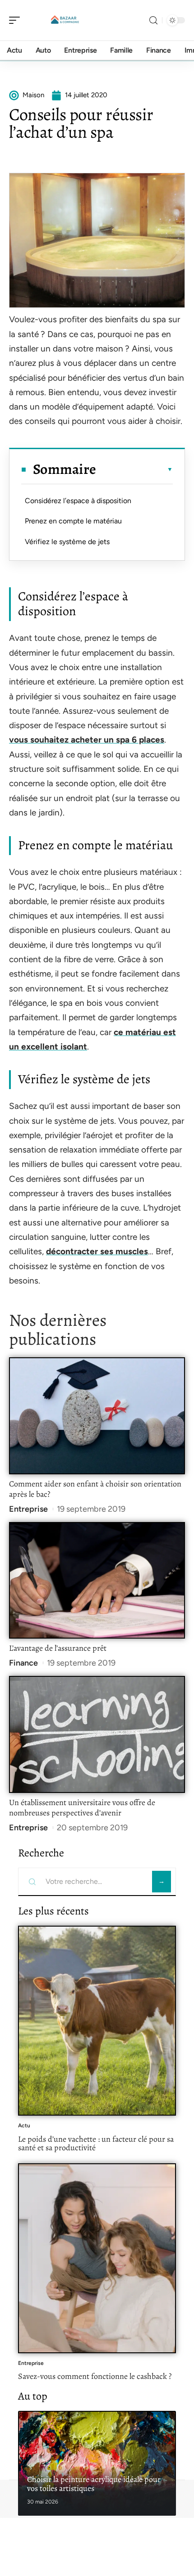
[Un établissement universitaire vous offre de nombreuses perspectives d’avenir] (97, 1734)
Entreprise (28, 1509)
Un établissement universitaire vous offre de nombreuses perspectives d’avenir (82, 1808)
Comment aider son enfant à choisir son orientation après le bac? (95, 1489)
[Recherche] (153, 20)
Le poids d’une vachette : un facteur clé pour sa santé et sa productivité (96, 2144)
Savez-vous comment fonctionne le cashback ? (95, 2376)
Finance (23, 1663)
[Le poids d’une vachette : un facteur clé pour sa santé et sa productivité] (97, 2021)
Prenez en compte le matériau (73, 521)
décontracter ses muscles (97, 1251)
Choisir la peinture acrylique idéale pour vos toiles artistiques (94, 2484)
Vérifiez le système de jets (67, 542)
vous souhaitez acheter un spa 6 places (87, 740)
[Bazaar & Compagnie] (65, 20)
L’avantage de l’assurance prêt (58, 1648)
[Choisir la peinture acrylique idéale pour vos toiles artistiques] (97, 2463)
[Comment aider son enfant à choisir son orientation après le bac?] (97, 1416)
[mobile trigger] (17, 20)
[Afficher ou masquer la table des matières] (134, 469)
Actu (24, 2126)
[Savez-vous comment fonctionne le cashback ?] (97, 2258)
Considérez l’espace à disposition (78, 501)
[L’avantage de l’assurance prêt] (97, 1580)
